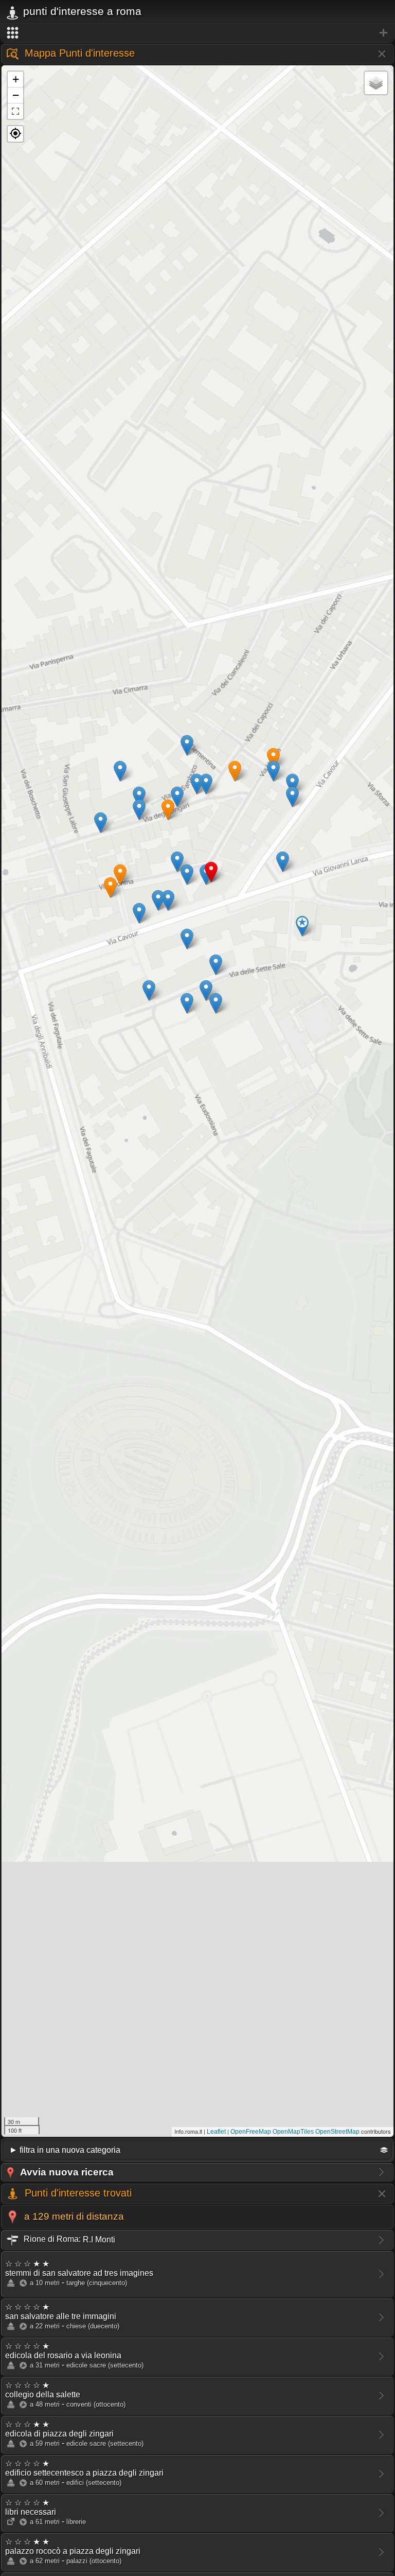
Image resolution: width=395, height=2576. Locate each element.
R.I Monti (68, 2239)
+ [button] (16, 79)
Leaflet (216, 2132)
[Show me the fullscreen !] (15, 111)
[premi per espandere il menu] (197, 33)
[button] (15, 134)
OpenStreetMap (337, 2132)
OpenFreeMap (251, 2132)
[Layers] (376, 83)
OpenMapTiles (293, 2132)
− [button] (16, 95)
